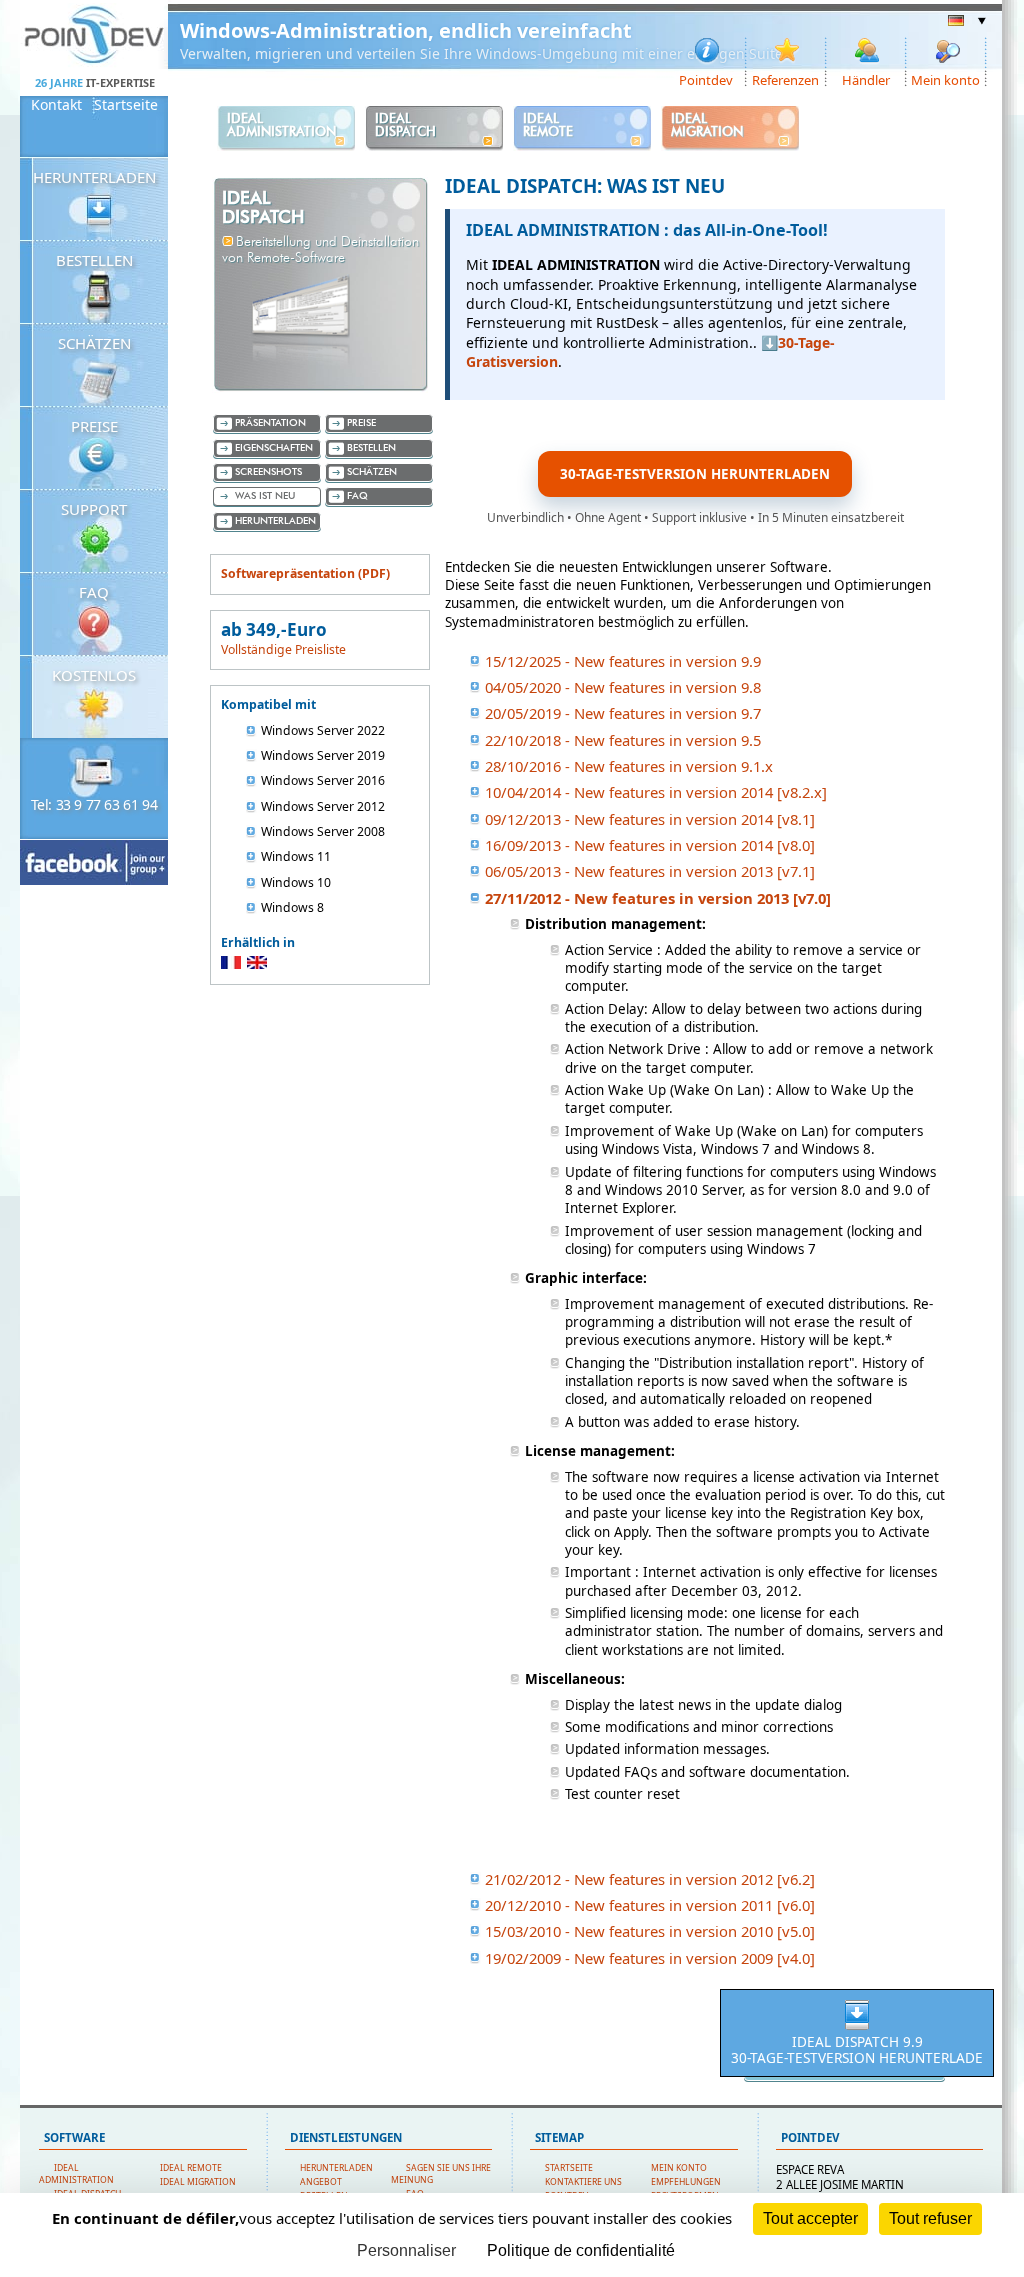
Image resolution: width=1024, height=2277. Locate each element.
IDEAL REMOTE (191, 2168)
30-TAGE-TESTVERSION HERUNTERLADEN (695, 474)
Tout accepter (810, 2218)
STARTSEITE (569, 2168)
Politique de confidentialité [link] (581, 2250)
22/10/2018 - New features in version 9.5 (623, 740)
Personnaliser (406, 2250)
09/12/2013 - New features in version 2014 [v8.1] (650, 819)
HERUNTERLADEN (94, 177)
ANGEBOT (321, 2182)
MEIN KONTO (679, 2168)
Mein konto (945, 79)
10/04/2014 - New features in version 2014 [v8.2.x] (656, 792)
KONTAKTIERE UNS (583, 2182)
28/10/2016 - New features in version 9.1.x (629, 766)
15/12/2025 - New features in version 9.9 (623, 661)
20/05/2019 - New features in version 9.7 (623, 713)
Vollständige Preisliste (283, 649)
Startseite (126, 105)
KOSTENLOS (94, 675)
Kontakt (56, 105)
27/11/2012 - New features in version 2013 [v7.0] (658, 898)
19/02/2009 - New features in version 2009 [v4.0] (650, 1958)
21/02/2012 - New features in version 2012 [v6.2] (650, 1879)
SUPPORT (94, 509)
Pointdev (706, 79)
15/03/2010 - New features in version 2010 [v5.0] (650, 1931)
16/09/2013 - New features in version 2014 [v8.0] (650, 845)
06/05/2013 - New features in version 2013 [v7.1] (650, 871)
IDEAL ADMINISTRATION (76, 2174)
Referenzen (785, 79)
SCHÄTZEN (94, 343)
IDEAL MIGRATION (198, 2182)
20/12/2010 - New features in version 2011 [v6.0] (650, 1905)
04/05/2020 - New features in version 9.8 (623, 687)
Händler (866, 79)
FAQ (94, 592)
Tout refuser (930, 2218)
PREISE (94, 426)
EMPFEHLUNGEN (686, 2182)
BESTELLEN (94, 260)
